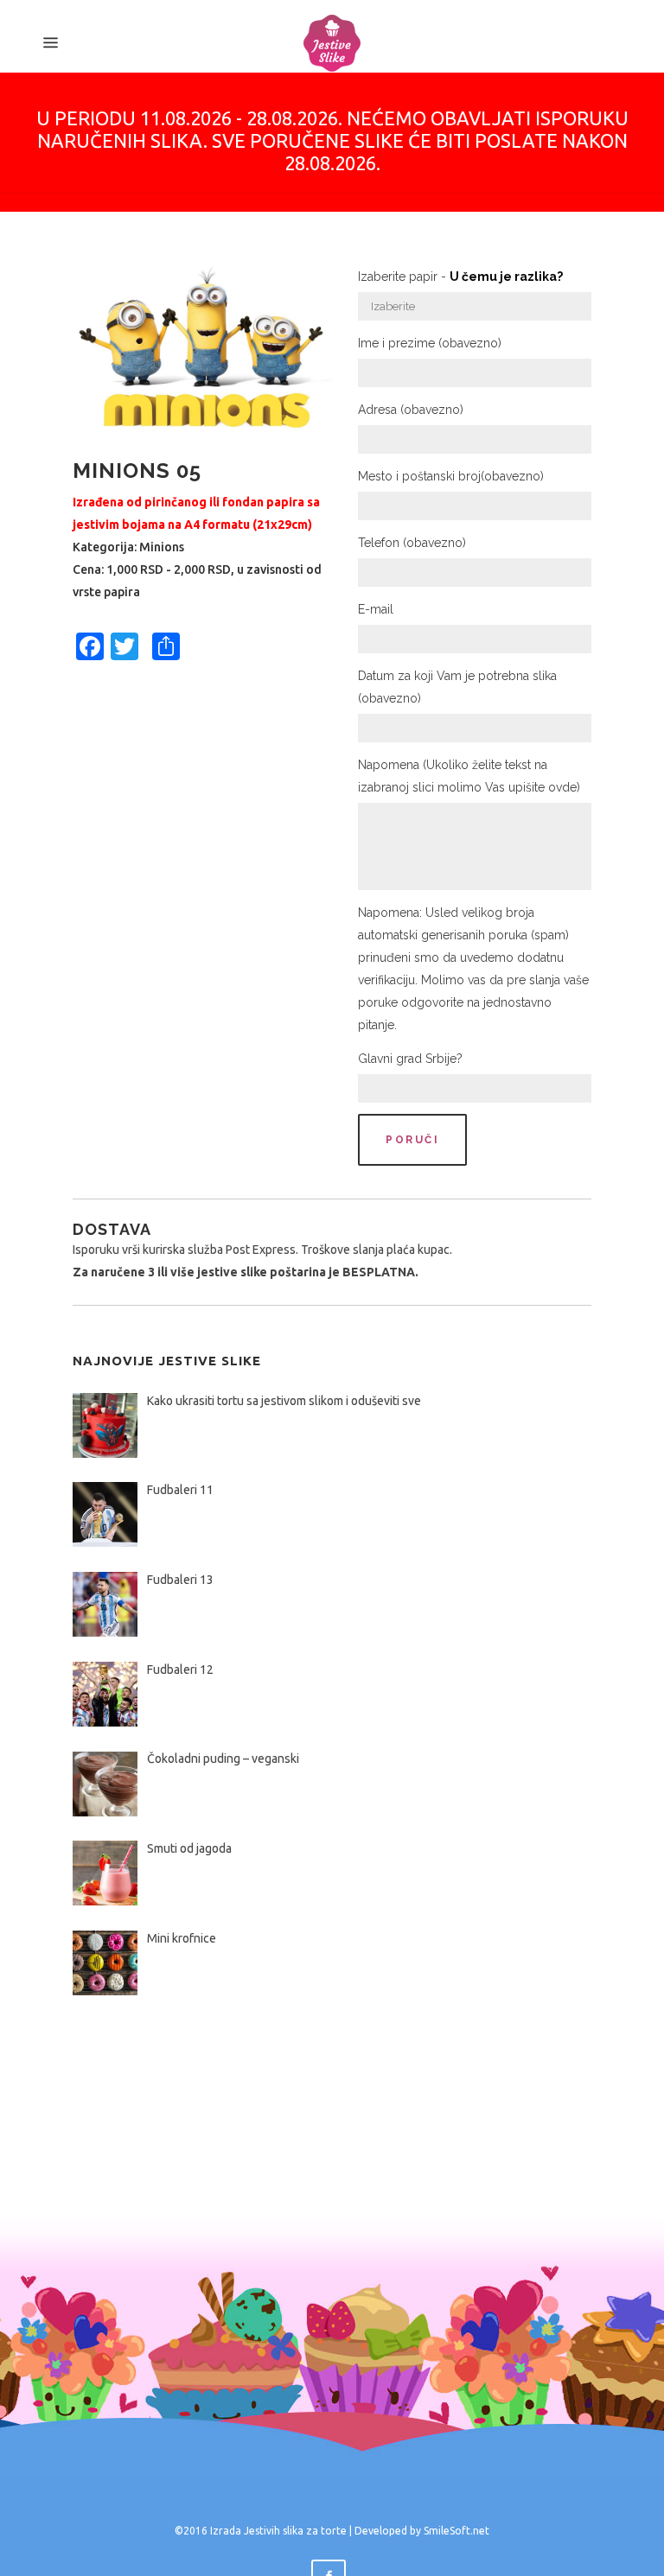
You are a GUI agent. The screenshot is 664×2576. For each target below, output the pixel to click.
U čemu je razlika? (506, 277)
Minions (162, 547)
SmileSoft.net (456, 2531)
